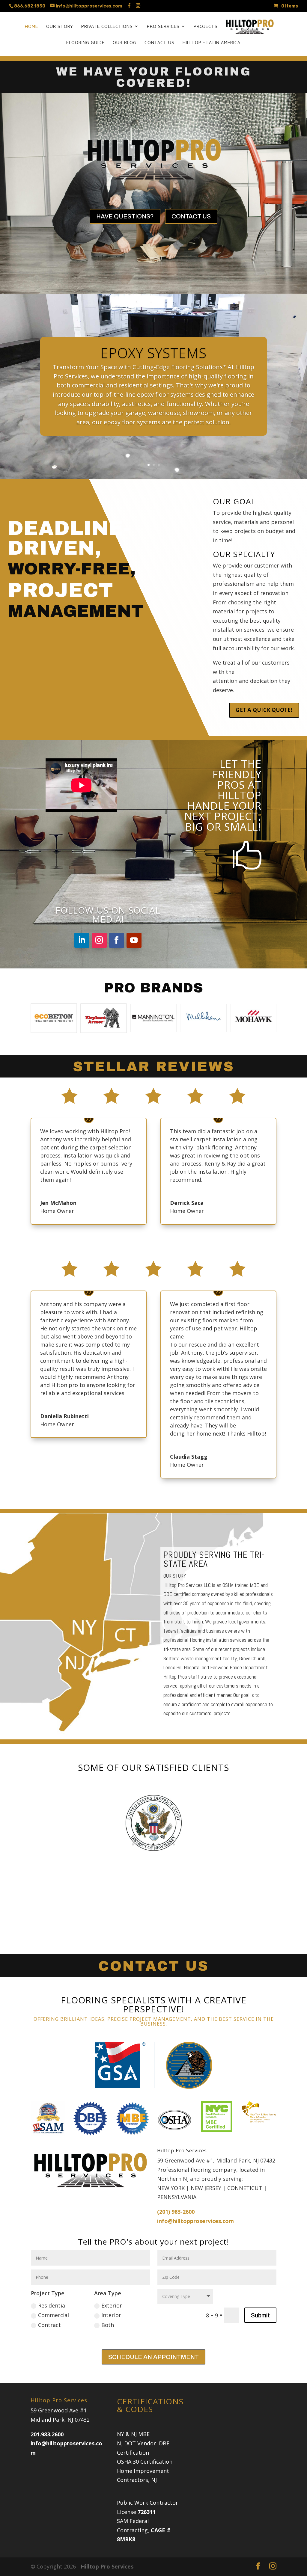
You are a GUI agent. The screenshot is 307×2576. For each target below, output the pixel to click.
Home (31, 26)
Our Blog (125, 43)
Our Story (60, 26)
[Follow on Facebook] (117, 940)
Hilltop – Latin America (212, 43)
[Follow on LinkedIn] (82, 940)
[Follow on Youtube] (134, 940)
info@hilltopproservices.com (195, 2221)
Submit (260, 2315)
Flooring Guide (85, 43)
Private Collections (107, 26)
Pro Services (163, 26)
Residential (52, 2305)
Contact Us (159, 43)
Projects (206, 26)
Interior (111, 2315)
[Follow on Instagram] (99, 940)
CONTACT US (191, 216)
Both (108, 2325)
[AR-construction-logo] (153, 1856)
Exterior (112, 2305)
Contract (49, 2325)
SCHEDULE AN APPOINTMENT (153, 2357)
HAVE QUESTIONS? (125, 216)
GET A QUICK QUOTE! (264, 710)
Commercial (54, 2315)
